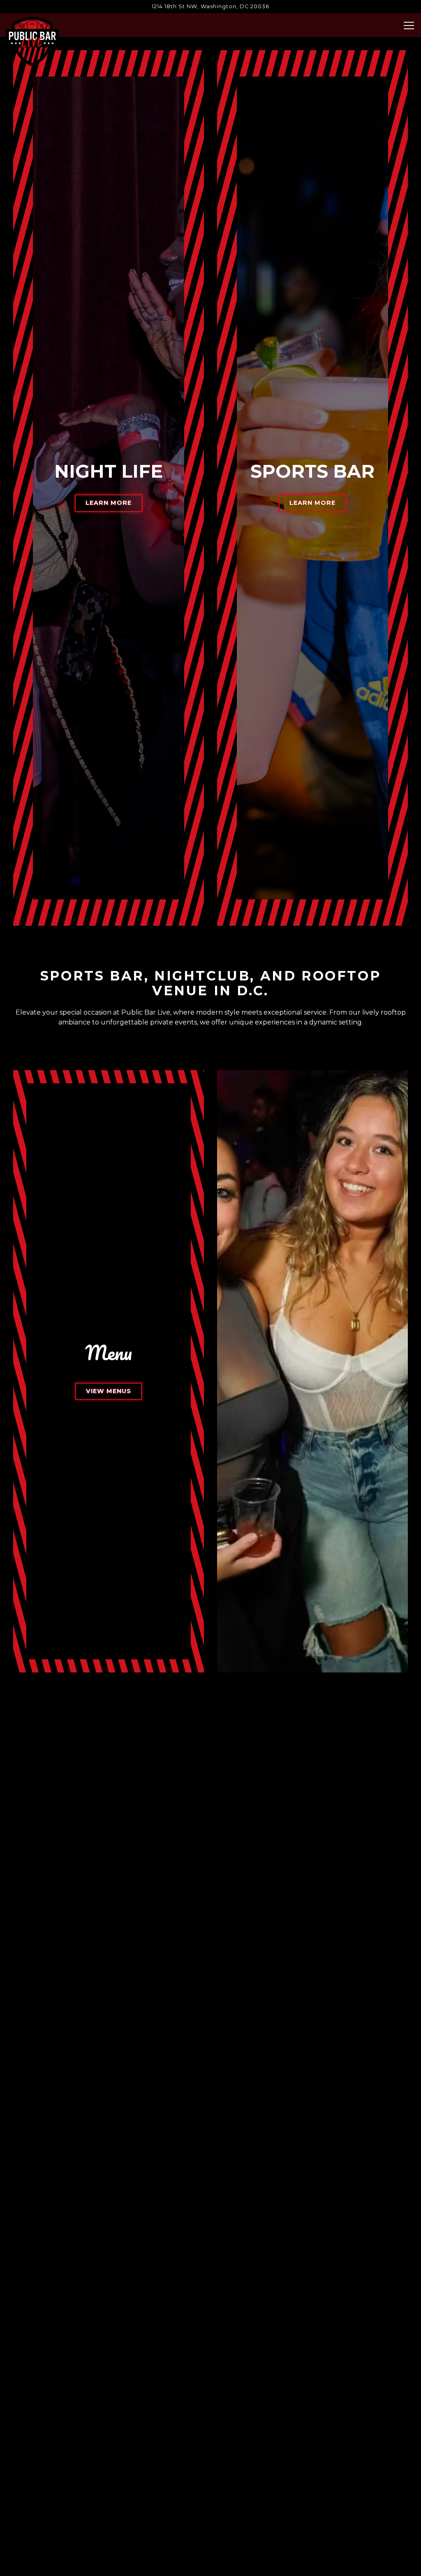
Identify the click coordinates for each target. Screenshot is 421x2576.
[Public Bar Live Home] (32, 41)
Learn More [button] (109, 1317)
